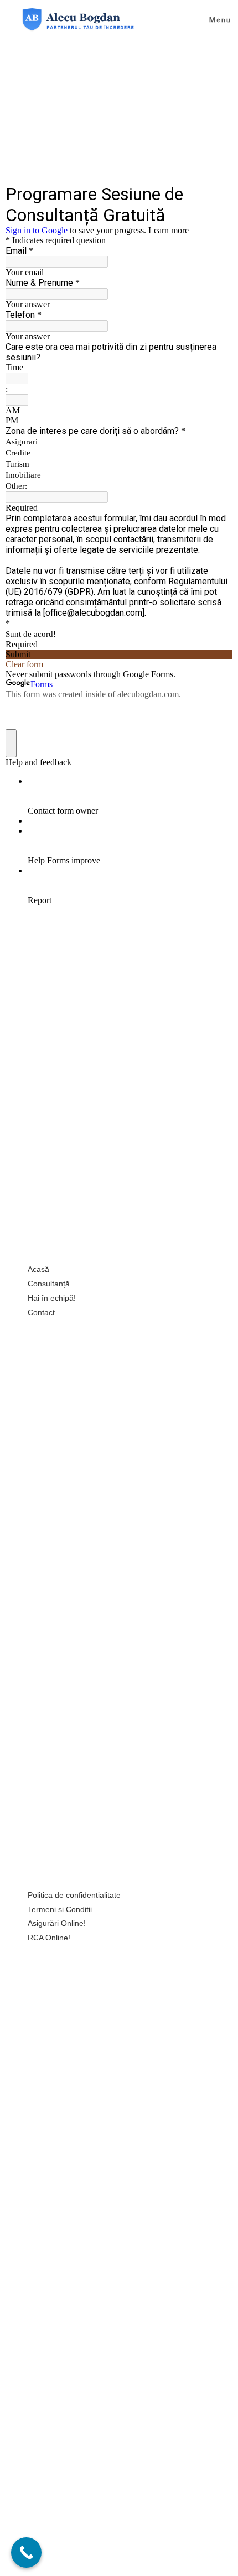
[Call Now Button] (26, 2553)
